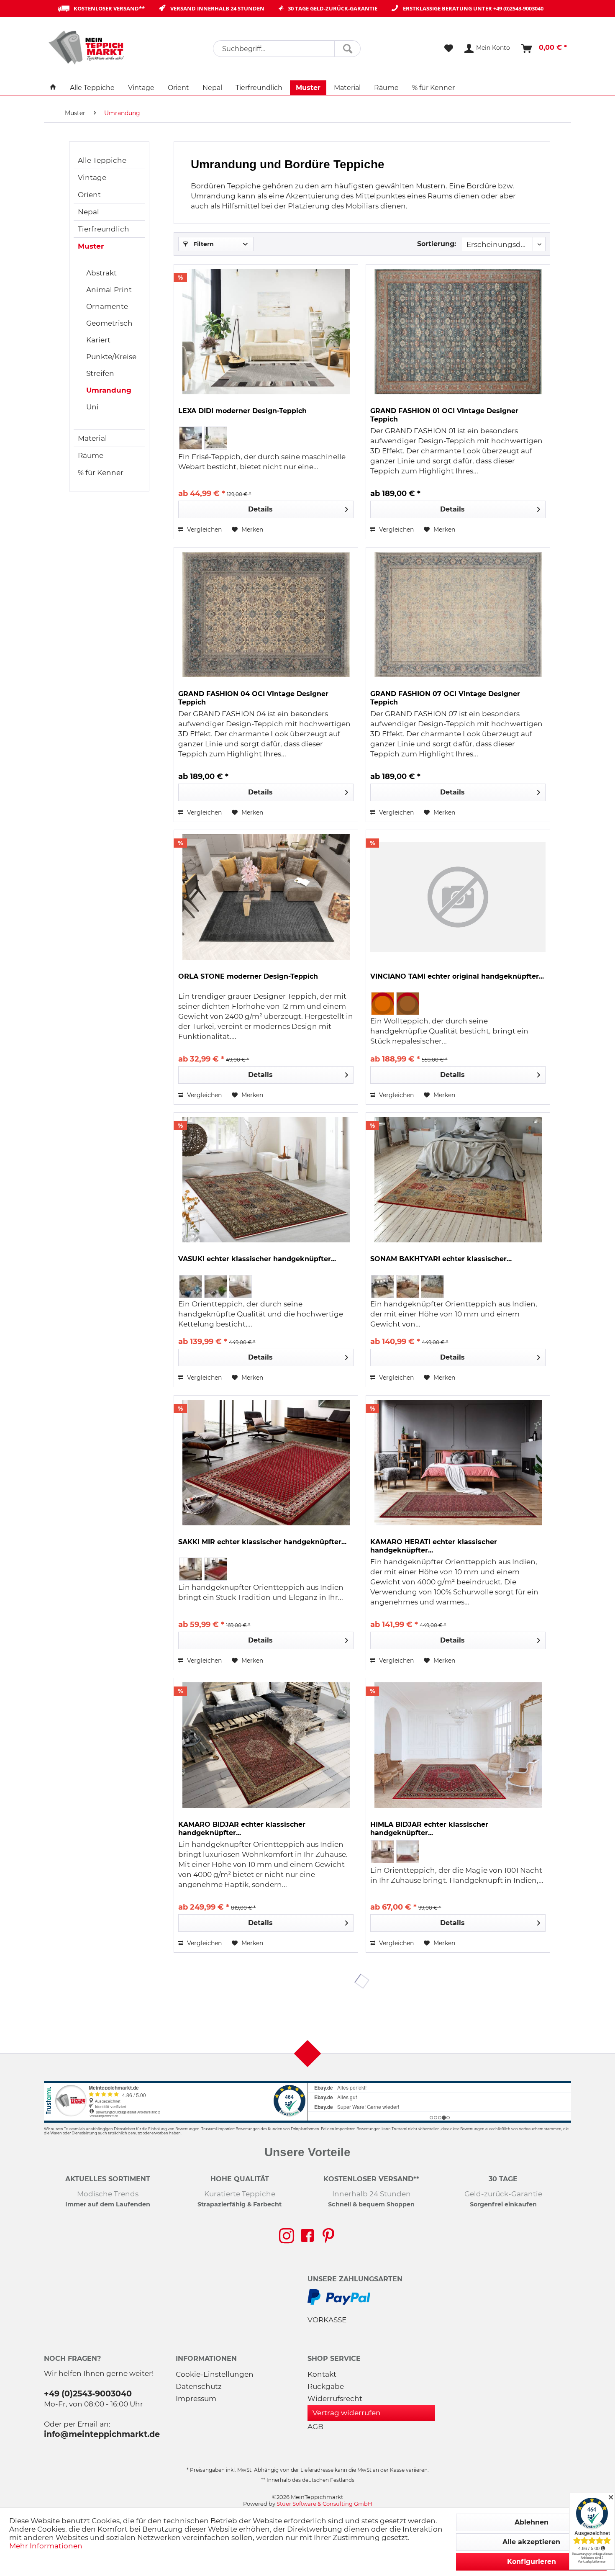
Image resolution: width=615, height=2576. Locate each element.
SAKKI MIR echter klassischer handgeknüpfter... (262, 1542)
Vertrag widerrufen (347, 2413)
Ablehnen (532, 2522)
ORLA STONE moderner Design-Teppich (248, 976)
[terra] (408, 1004)
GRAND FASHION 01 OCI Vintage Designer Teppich (444, 415)
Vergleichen (204, 530)
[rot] (432, 1287)
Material (92, 438)
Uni (92, 407)
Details (260, 509)
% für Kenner (101, 473)
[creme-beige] (383, 1852)
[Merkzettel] (449, 49)
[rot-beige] (240, 1287)
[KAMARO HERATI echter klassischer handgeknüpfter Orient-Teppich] (458, 1463)
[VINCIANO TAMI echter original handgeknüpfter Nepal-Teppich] (458, 897)
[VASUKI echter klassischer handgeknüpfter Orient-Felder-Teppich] (266, 1180)
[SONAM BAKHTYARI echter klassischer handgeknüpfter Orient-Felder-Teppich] (458, 1180)
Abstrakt (101, 273)
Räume (91, 455)
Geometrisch (109, 323)
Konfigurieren (532, 2562)
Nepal (88, 212)
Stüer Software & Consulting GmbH (324, 2504)
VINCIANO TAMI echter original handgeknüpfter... (457, 976)
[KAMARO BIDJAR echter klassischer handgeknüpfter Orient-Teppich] (266, 1745)
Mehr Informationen (46, 2546)
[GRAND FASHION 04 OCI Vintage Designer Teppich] (266, 614)
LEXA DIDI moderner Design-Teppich (242, 411)
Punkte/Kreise (111, 357)
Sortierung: (437, 244)
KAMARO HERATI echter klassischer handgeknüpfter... (434, 1546)
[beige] (383, 1287)
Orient (89, 195)
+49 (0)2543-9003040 (518, 8)
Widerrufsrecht (335, 2399)
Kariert (98, 340)
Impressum (196, 2399)
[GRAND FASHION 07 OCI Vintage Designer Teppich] (458, 614)
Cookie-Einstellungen (215, 2374)
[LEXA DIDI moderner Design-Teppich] (266, 332)
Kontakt (322, 2374)
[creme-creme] (216, 1287)
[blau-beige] (191, 1287)
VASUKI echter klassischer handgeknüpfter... (257, 1259)
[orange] (383, 1004)
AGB (315, 2427)
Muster (91, 246)
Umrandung (109, 390)
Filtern (203, 244)
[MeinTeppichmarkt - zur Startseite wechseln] (89, 47)
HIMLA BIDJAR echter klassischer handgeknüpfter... (429, 1829)
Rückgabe (326, 2386)
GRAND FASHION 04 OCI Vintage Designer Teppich (253, 698)
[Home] (53, 88)
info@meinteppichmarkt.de (102, 2434)
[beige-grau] (191, 438)
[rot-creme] (216, 1569)
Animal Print (109, 290)
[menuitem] (287, 49)
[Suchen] (347, 49)
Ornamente (107, 306)
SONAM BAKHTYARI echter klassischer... (441, 1259)
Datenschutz (199, 2386)
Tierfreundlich (104, 229)
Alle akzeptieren (531, 2542)
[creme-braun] (191, 1569)
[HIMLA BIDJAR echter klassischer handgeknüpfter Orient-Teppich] (458, 1745)
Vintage (92, 177)
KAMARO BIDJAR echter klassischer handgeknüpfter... (242, 1829)
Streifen (100, 373)
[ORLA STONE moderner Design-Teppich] (266, 897)
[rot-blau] (408, 1852)
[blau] (408, 1287)
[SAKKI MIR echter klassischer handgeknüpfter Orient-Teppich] (266, 1463)
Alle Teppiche (102, 160)
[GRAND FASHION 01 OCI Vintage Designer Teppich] (458, 332)
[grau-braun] (216, 438)
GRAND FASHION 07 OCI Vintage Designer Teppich (445, 698)
